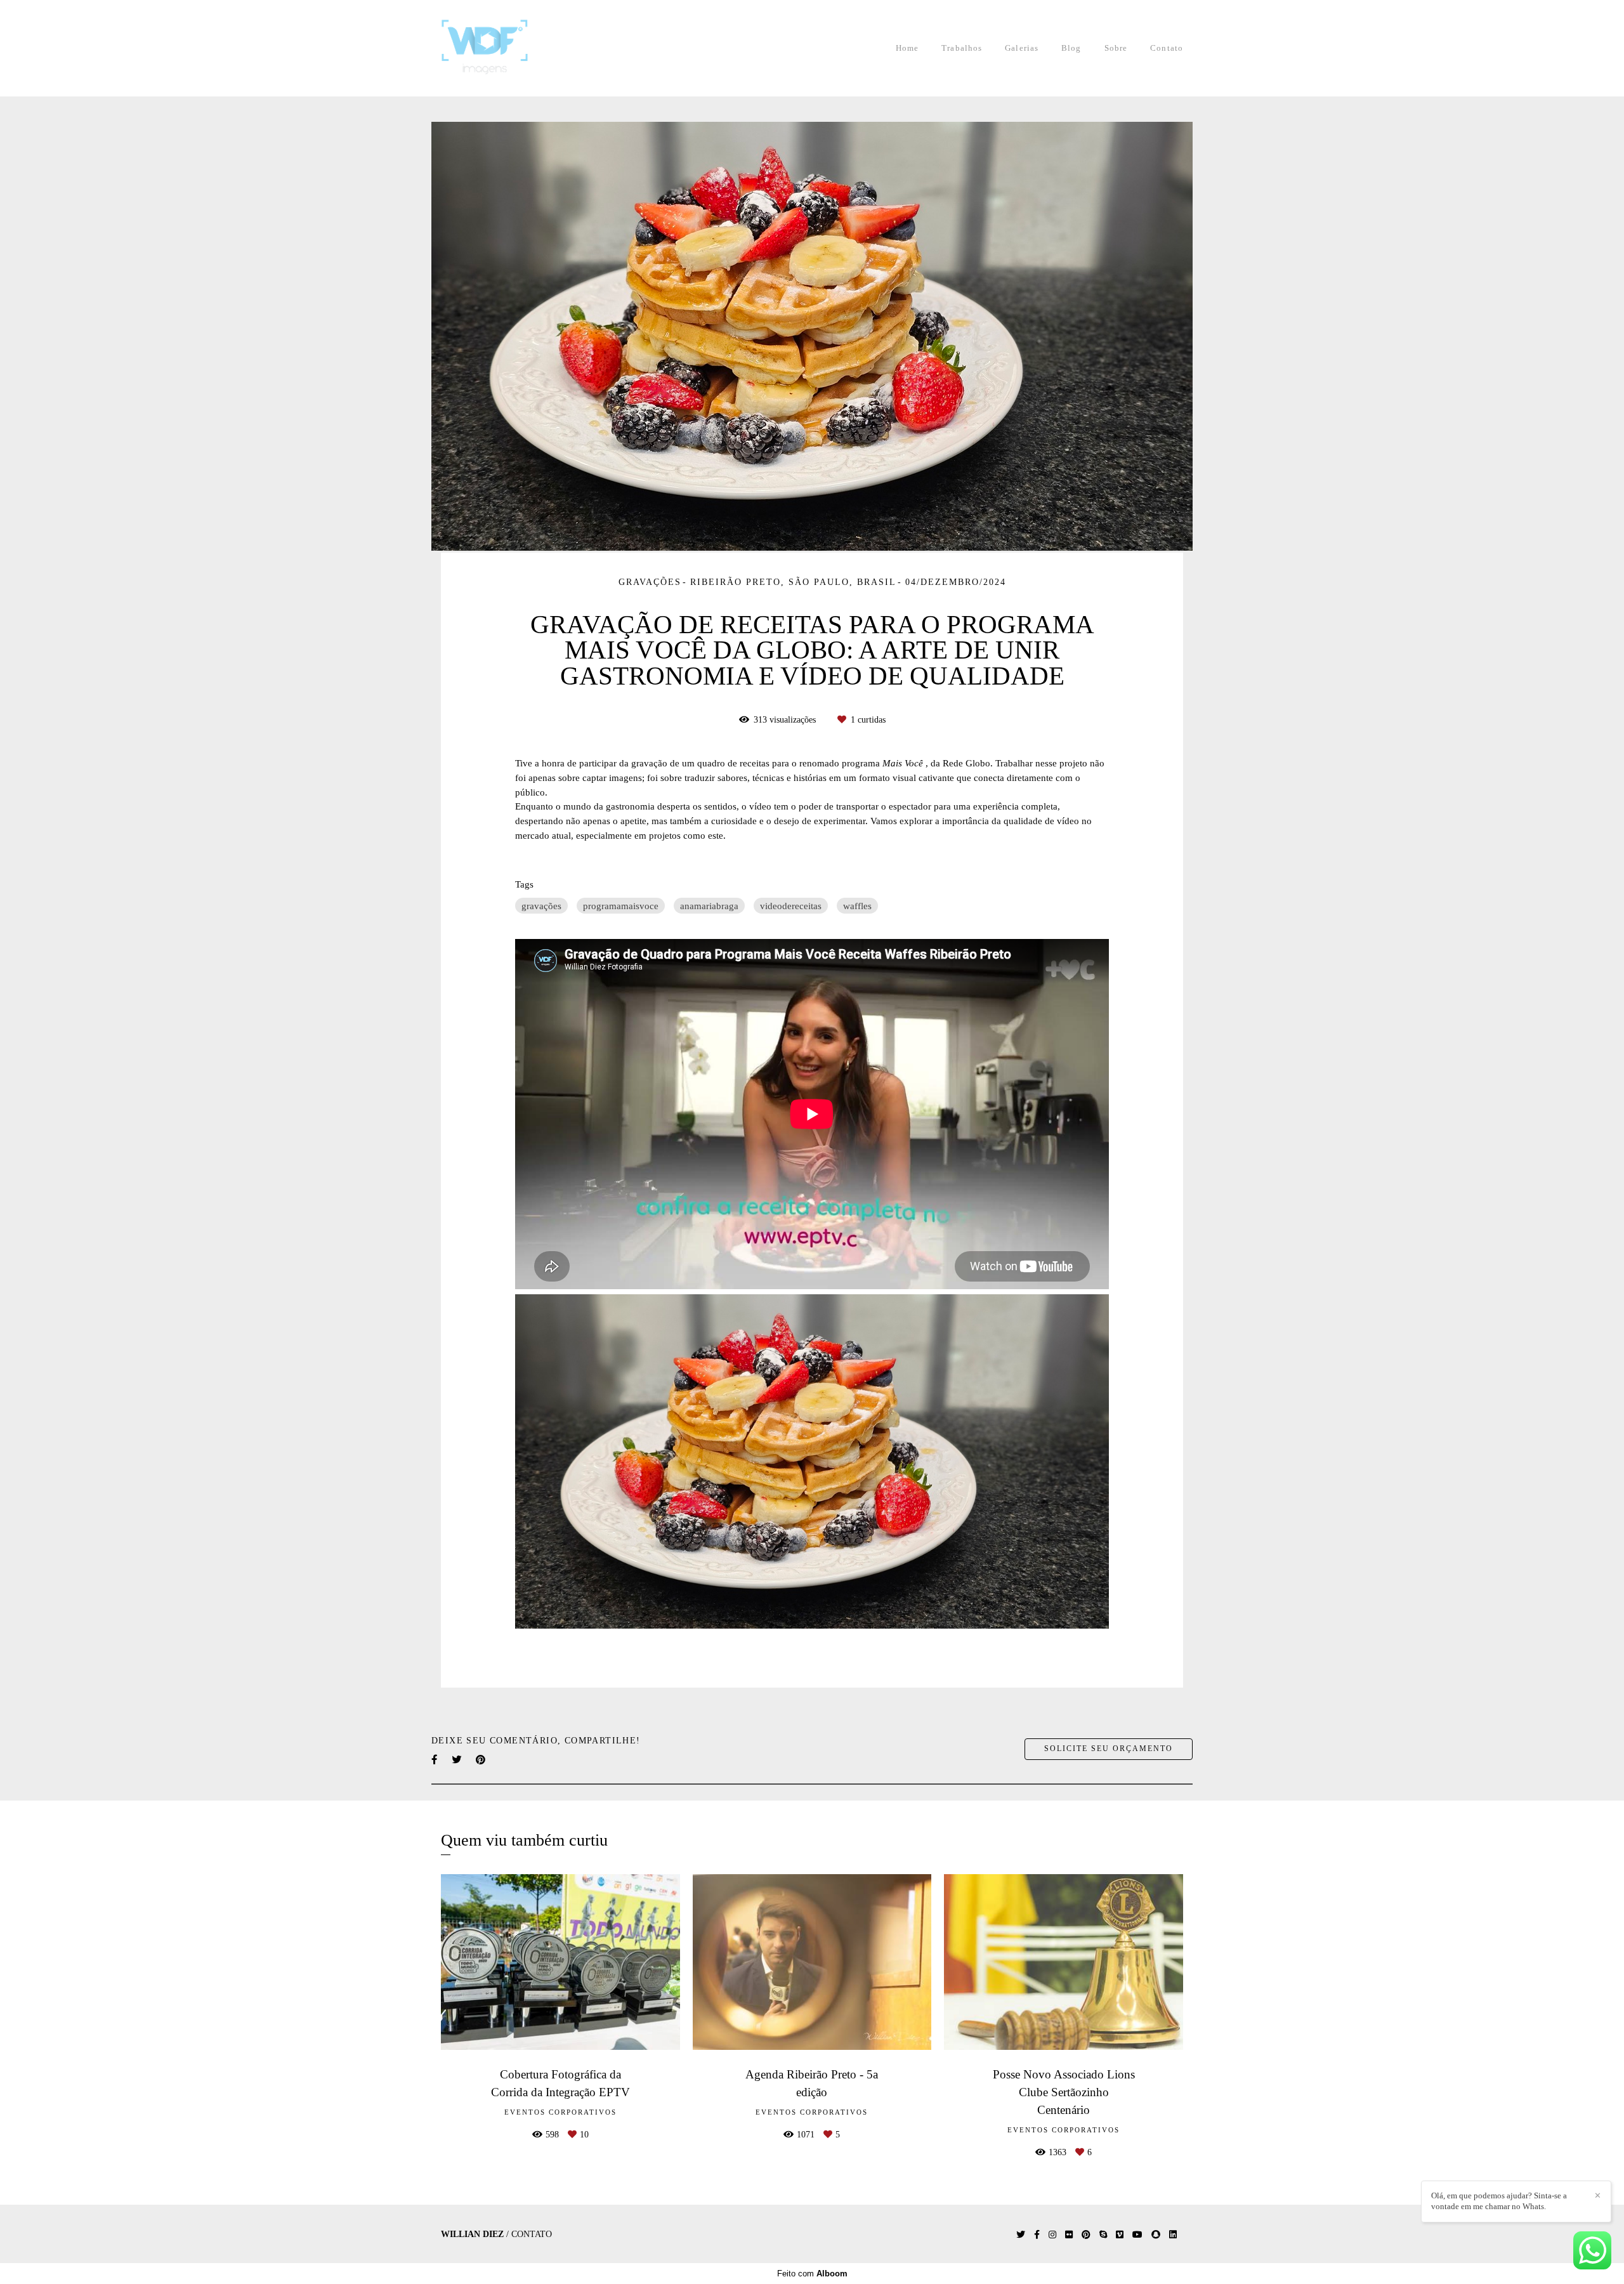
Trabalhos (962, 48)
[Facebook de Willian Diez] (1037, 2235)
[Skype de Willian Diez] (1103, 2235)
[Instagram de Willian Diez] (1052, 2235)
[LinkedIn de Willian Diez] (1173, 2235)
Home (907, 48)
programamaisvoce (621, 906)
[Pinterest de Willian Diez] (1086, 2235)
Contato (1167, 48)
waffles (857, 906)
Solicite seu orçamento (1109, 1749)
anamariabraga (709, 906)
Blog (1071, 48)
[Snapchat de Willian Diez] (1156, 2235)
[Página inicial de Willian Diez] (502, 48)
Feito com (812, 2274)
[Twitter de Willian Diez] (1021, 2235)
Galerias (1022, 48)
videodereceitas (791, 906)
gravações (541, 906)
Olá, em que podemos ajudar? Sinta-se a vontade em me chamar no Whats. (1499, 2201)
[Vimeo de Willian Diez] (1120, 2235)
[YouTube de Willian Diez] (1137, 2235)
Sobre (1116, 48)
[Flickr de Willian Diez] (1069, 2235)
